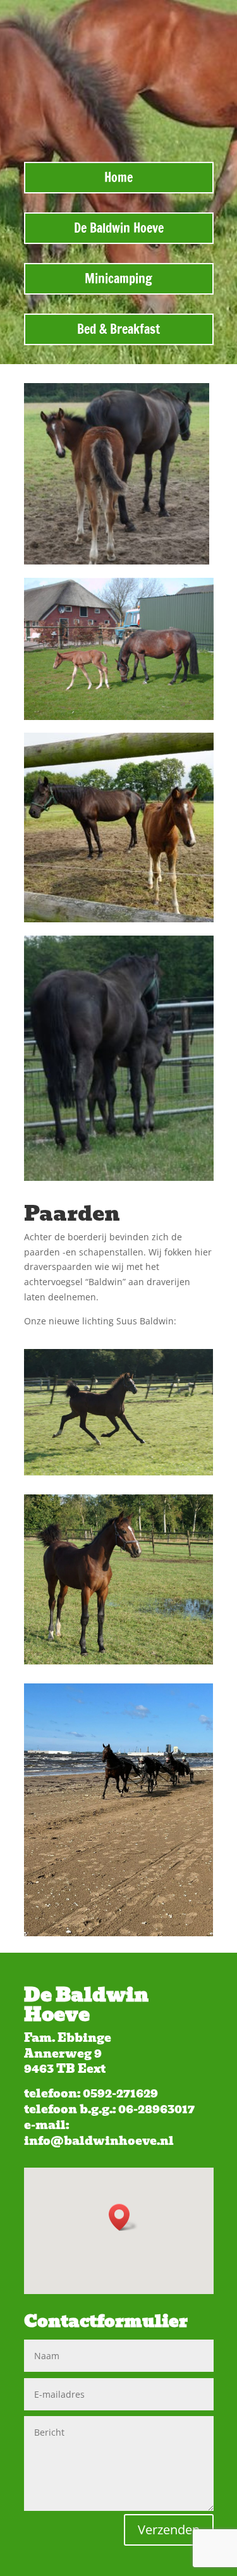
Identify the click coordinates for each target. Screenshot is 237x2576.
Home (118, 177)
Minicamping (118, 278)
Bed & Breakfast (118, 329)
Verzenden (169, 2530)
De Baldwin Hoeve (119, 228)
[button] (123, 2217)
